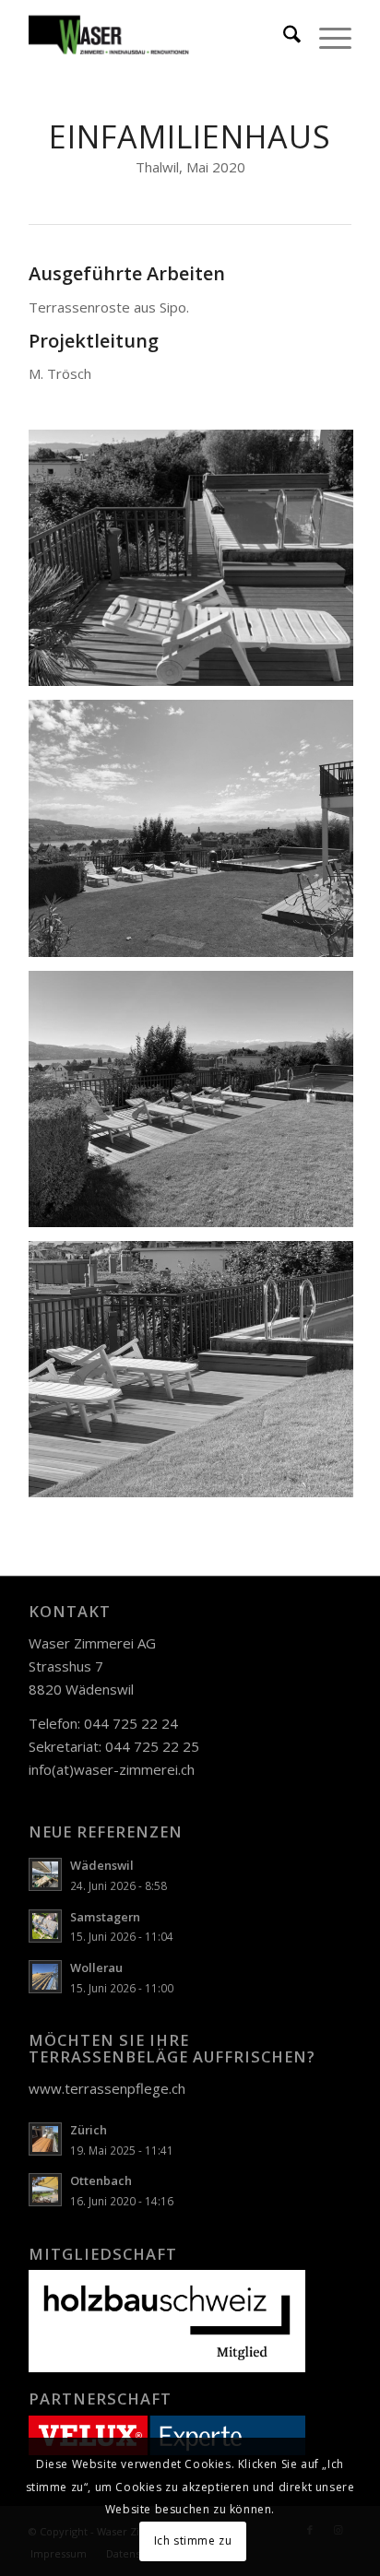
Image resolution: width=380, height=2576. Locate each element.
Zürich (89, 2130)
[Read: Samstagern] (45, 1926)
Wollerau (96, 1967)
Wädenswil (102, 1865)
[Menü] (326, 37)
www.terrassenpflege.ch (107, 2088)
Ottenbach (101, 2180)
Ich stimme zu (193, 2541)
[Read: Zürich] (45, 2139)
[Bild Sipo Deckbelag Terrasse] (198, 565)
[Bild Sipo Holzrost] (198, 1106)
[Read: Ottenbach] (45, 2190)
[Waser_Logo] (158, 37)
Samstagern (105, 1917)
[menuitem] (283, 37)
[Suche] (283, 37)
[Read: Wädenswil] (45, 1874)
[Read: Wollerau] (45, 1977)
